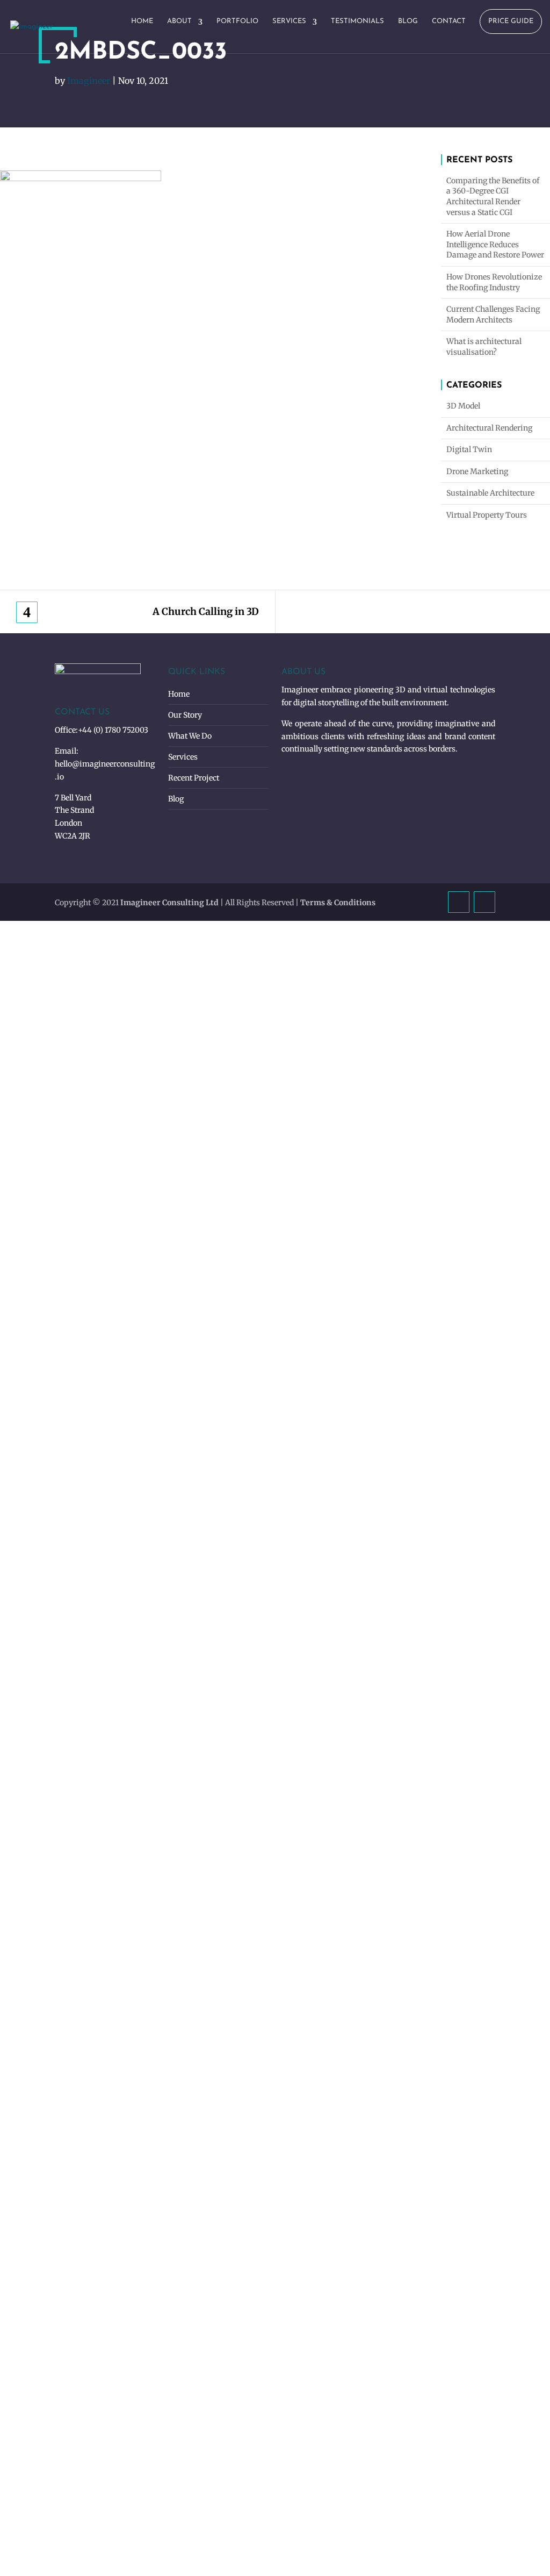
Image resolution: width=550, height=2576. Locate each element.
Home (142, 21)
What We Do (190, 736)
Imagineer (89, 81)
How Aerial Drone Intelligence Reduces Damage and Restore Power (495, 244)
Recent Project (194, 778)
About (179, 21)
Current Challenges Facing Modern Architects (493, 314)
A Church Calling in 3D (206, 612)
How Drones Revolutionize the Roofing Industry (494, 282)
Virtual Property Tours (487, 515)
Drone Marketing (477, 471)
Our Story (185, 715)
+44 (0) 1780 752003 (113, 730)
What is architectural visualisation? (484, 347)
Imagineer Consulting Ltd (169, 903)
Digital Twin (469, 449)
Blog (408, 21)
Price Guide (511, 21)
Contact (449, 21)
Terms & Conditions (338, 903)
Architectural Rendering (489, 428)
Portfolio (237, 21)
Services (289, 21)
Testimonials (357, 21)
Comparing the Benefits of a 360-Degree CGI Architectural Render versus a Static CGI (493, 196)
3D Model (463, 406)
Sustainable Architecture (490, 493)
